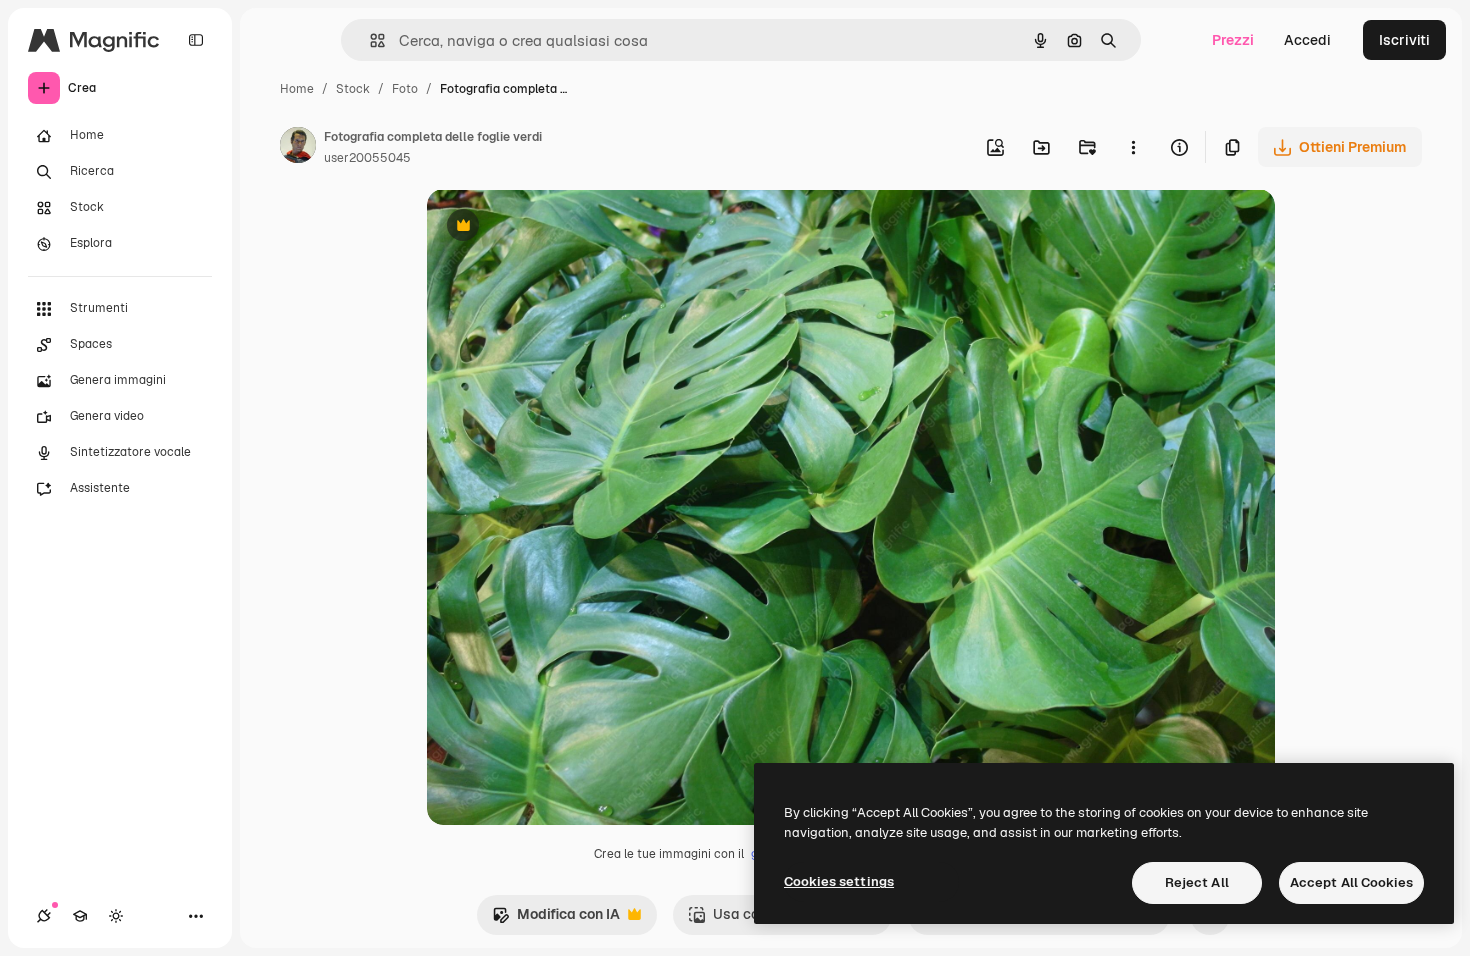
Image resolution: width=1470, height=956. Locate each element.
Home (297, 89)
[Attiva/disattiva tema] (116, 916)
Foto (405, 89)
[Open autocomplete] (369, 40)
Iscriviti (1404, 40)
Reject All (1197, 882)
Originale (559, 227)
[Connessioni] (44, 916)
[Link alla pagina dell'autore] (298, 148)
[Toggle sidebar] (196, 40)
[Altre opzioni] (1133, 147)
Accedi (1307, 40)
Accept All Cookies (1351, 882)
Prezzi (1233, 40)
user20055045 (367, 158)
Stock (353, 89)
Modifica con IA (556, 919)
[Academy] (80, 916)
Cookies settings (839, 881)
